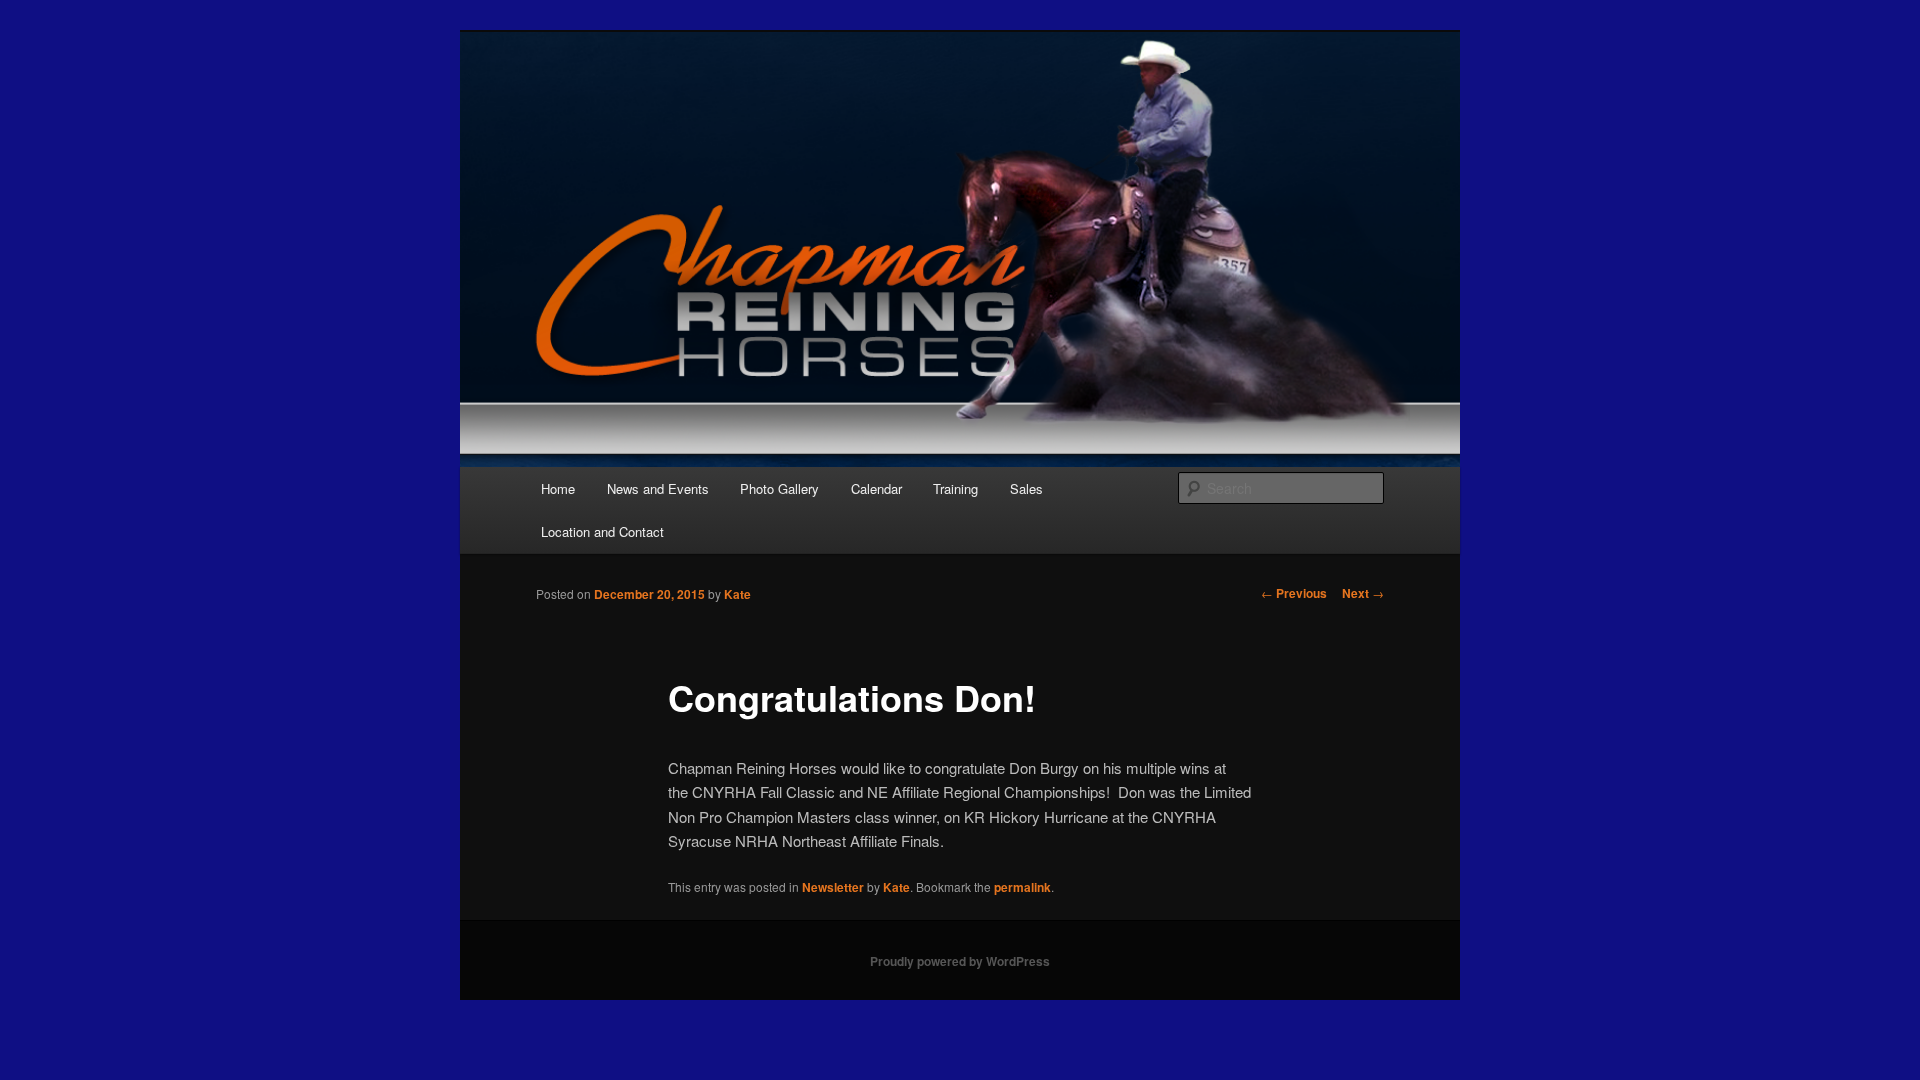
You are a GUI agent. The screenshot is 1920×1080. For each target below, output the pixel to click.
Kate (737, 594)
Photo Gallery (779, 488)
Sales (1026, 488)
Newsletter (833, 887)
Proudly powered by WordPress (960, 961)
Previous (1294, 593)
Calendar (876, 488)
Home (558, 488)
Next (1363, 593)
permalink (1022, 887)
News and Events (658, 488)
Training (955, 488)
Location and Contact (602, 531)
